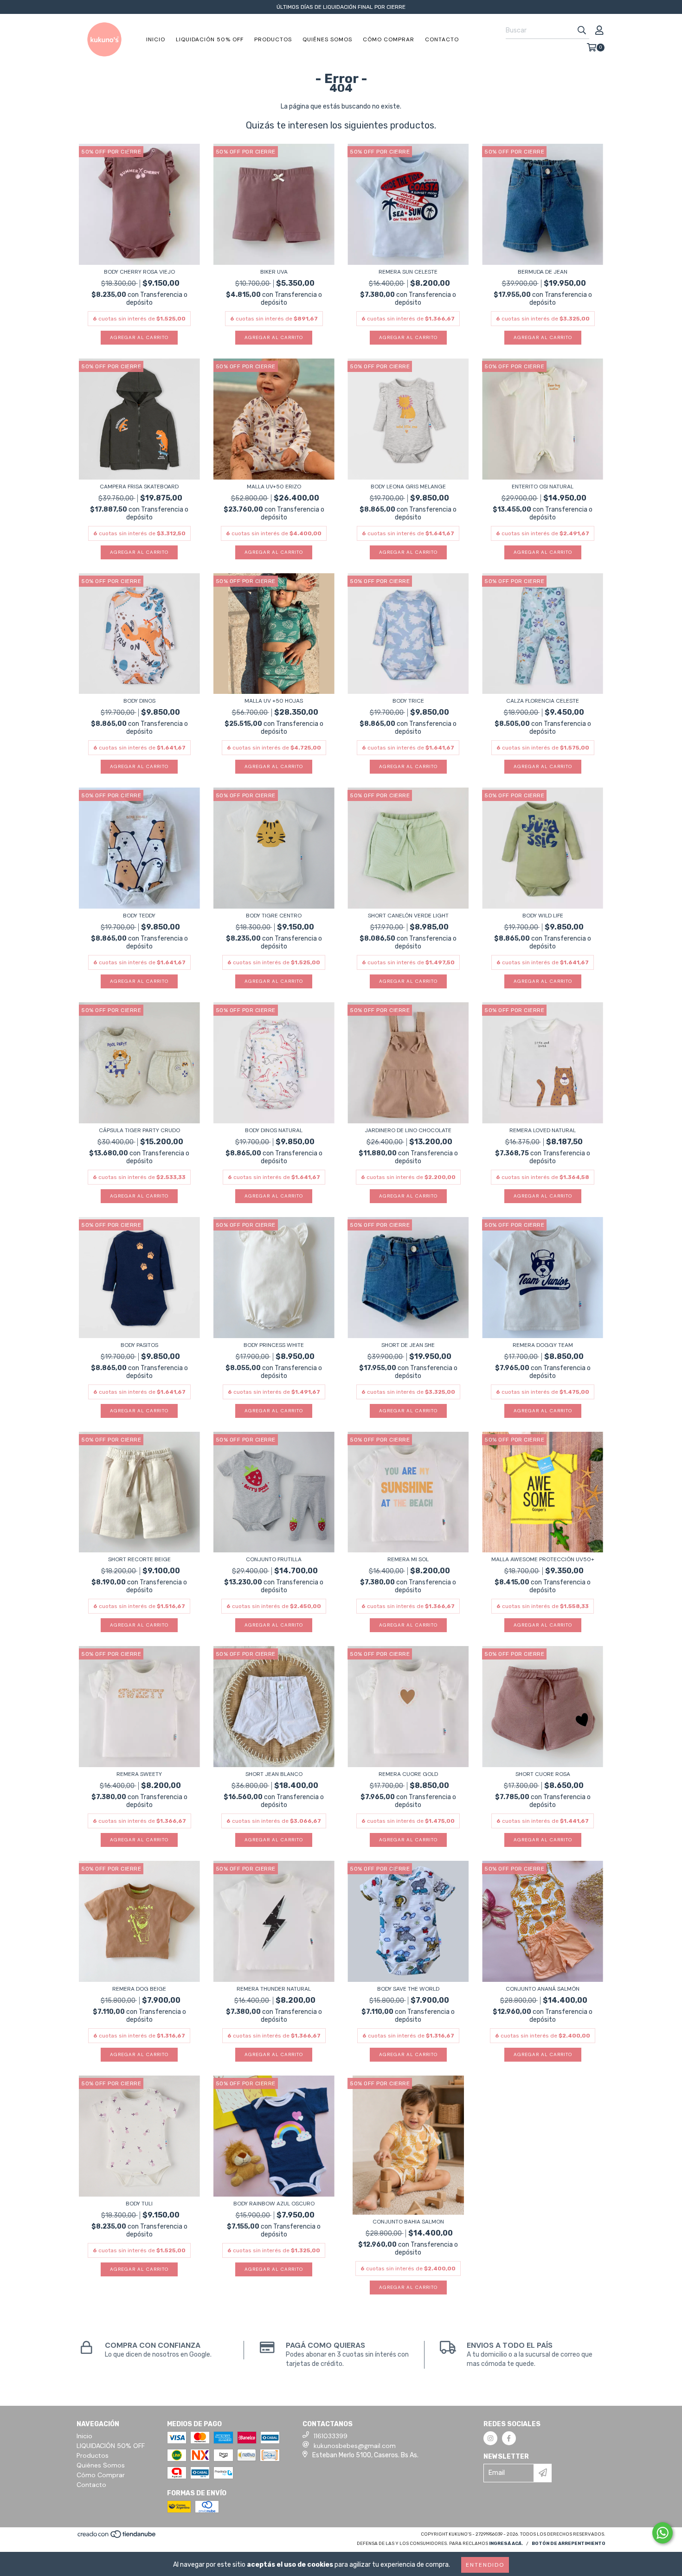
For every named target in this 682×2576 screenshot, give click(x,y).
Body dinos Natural (274, 1130)
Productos (273, 39)
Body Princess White (274, 1345)
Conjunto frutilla (274, 1559)
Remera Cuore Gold (408, 1774)
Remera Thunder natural (274, 1989)
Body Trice (408, 701)
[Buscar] (582, 31)
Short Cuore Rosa (543, 1774)
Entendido (485, 2565)
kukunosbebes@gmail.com (355, 2446)
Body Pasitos (139, 1345)
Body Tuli (139, 2204)
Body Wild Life (543, 916)
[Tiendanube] (117, 2537)
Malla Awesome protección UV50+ (543, 1559)
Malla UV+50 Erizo (274, 487)
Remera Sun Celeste (408, 272)
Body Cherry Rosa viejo (139, 272)
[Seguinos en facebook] (509, 2438)
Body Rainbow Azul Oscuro (274, 2204)
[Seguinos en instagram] (490, 2438)
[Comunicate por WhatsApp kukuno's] (663, 2533)
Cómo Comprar (389, 39)
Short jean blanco (274, 1774)
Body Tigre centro (274, 916)
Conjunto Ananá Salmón (543, 1989)
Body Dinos (139, 701)
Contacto (442, 39)
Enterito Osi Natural (543, 487)
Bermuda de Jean (543, 272)
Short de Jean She (408, 1345)
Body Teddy (139, 916)
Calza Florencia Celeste (543, 701)
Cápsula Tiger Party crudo (139, 1130)
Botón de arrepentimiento (569, 2544)
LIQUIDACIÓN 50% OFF (210, 39)
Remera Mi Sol (408, 1559)
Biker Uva (274, 272)
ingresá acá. (506, 2544)
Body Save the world (408, 1989)
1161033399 (331, 2436)
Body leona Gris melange (408, 487)
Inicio (156, 39)
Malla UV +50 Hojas (274, 701)
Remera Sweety (139, 1774)
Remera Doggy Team (543, 1345)
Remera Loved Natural (543, 1130)
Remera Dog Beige (139, 1989)
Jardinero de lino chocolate (408, 1130)
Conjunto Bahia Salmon (408, 2222)
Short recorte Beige (139, 1559)
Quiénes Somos (327, 39)
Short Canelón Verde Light (408, 916)
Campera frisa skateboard (139, 487)
